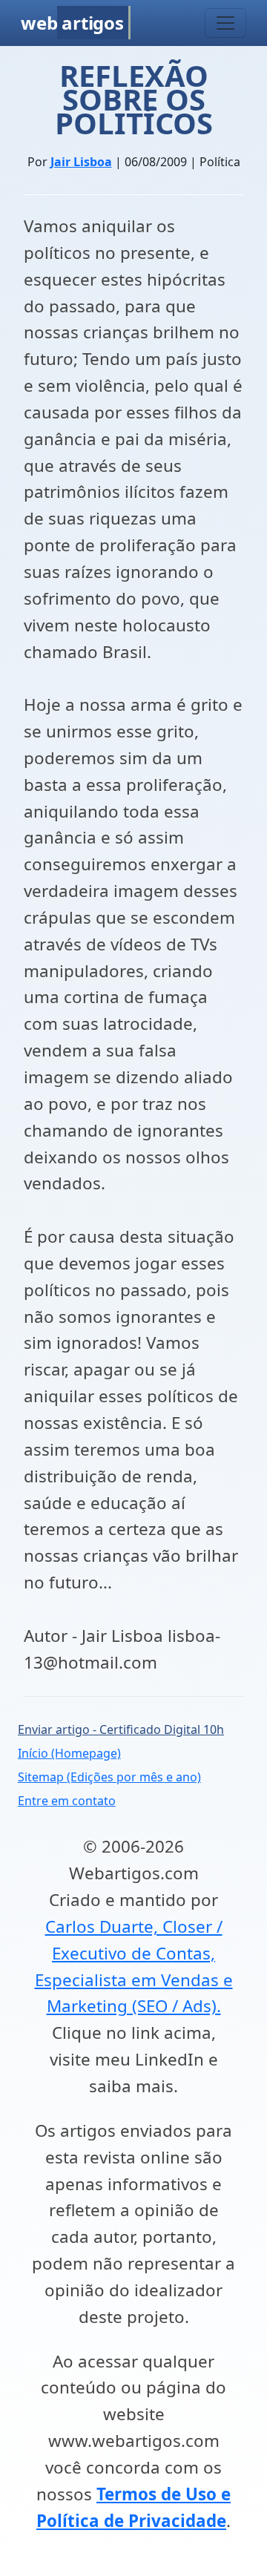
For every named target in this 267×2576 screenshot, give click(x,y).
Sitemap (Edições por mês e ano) (109, 1777)
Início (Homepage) (69, 1753)
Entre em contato (67, 1801)
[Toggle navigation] (225, 23)
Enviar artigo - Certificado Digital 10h (121, 1729)
